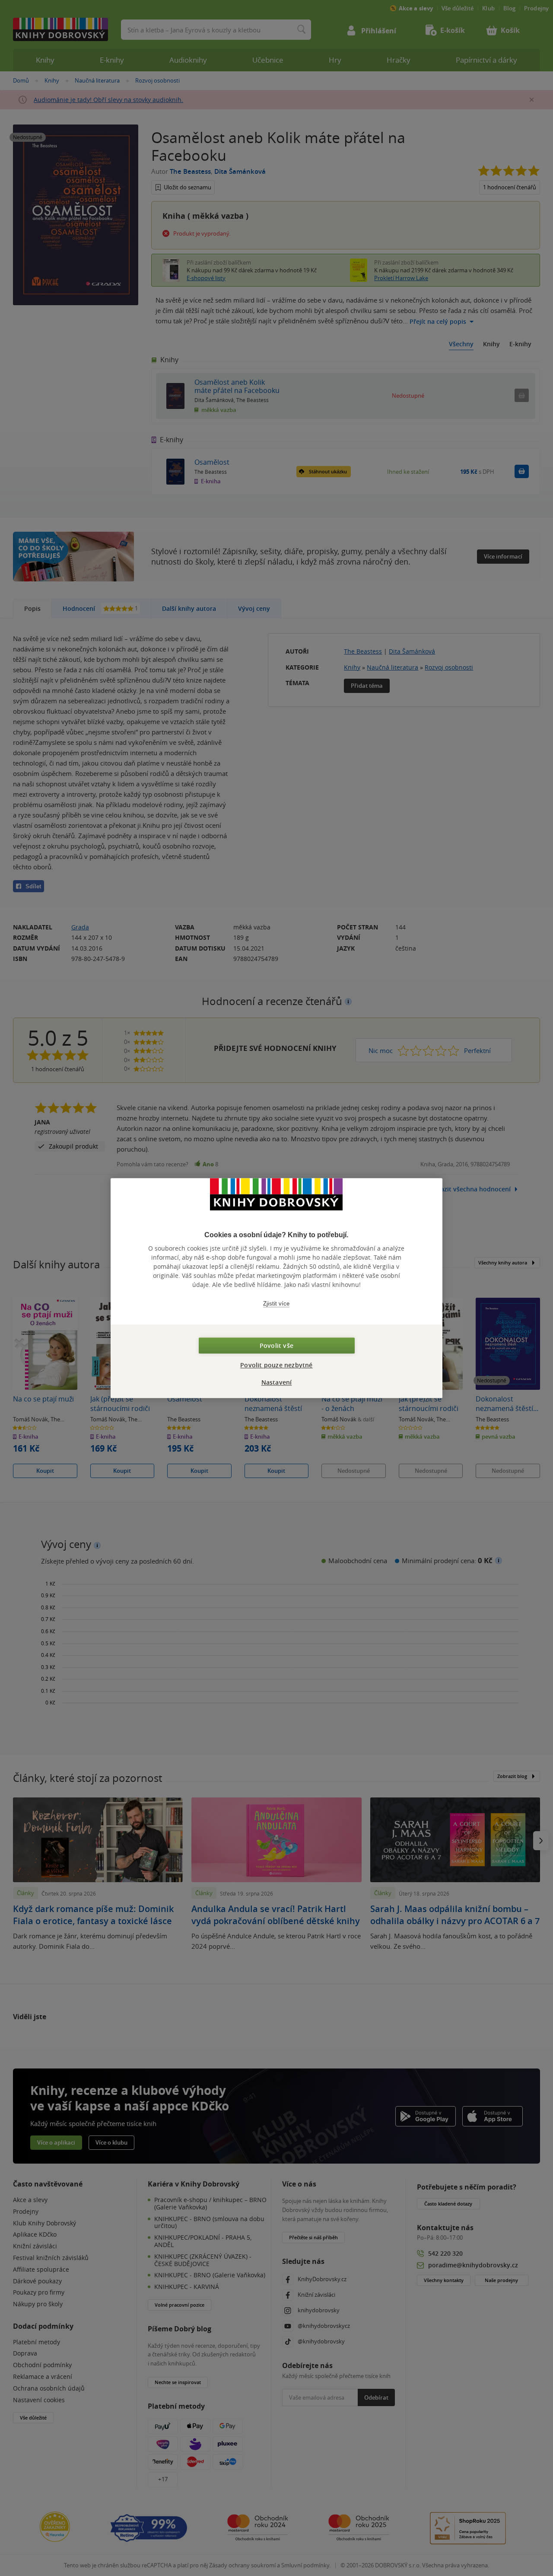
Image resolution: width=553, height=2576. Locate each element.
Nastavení (277, 1382)
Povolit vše (276, 1345)
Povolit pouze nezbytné (276, 1365)
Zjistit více (276, 1304)
